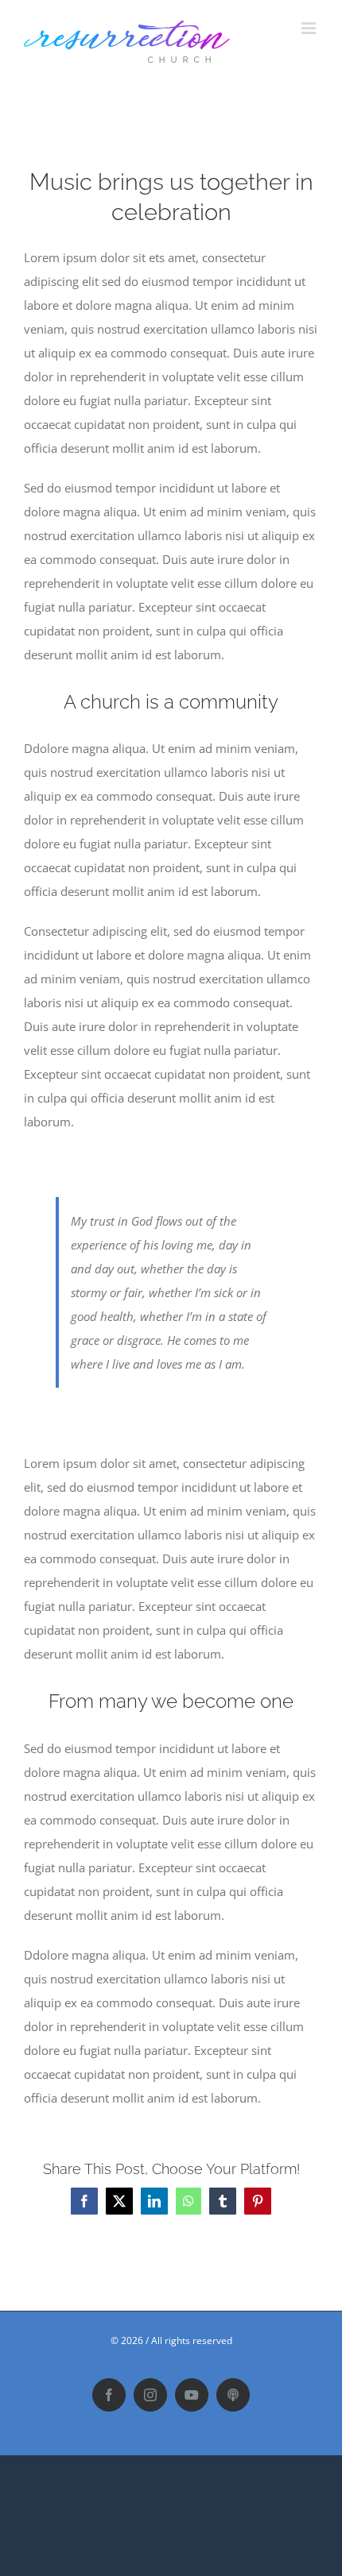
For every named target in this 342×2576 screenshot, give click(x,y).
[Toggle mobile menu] (310, 28)
